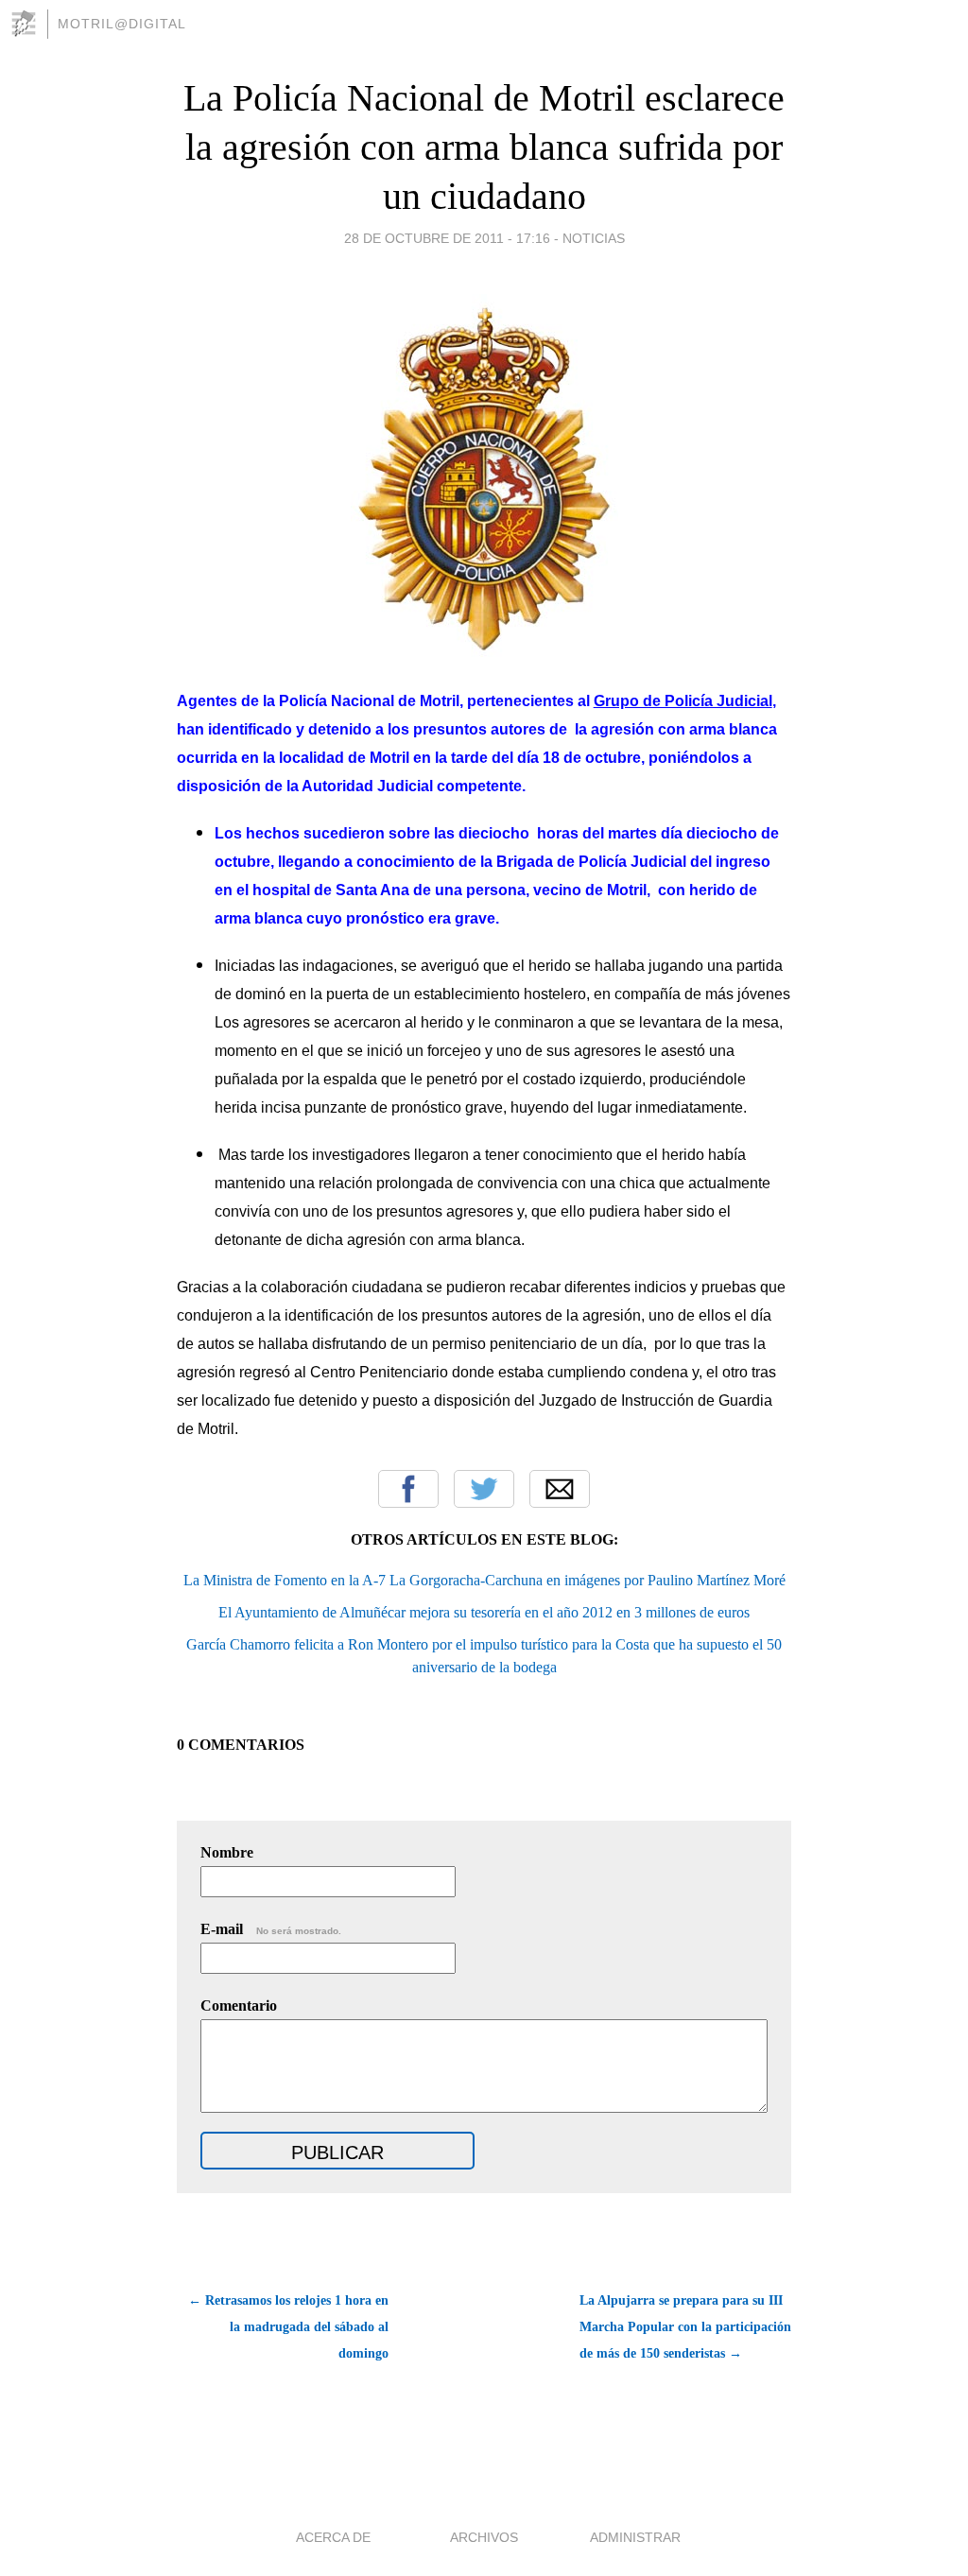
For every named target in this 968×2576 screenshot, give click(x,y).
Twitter (484, 1489)
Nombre (227, 1852)
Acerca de (333, 2537)
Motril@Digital (122, 24)
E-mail (271, 1929)
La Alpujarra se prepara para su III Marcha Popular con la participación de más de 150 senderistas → (685, 2327)
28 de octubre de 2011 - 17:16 (447, 238)
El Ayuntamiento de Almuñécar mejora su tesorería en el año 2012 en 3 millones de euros (484, 1612)
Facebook (408, 1489)
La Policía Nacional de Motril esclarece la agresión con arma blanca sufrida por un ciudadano (484, 147)
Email (560, 1489)
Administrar (635, 2537)
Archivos (484, 2537)
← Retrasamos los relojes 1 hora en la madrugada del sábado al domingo (288, 2327)
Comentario (239, 2005)
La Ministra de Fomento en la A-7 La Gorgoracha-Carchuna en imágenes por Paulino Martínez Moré (484, 1580)
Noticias (594, 238)
